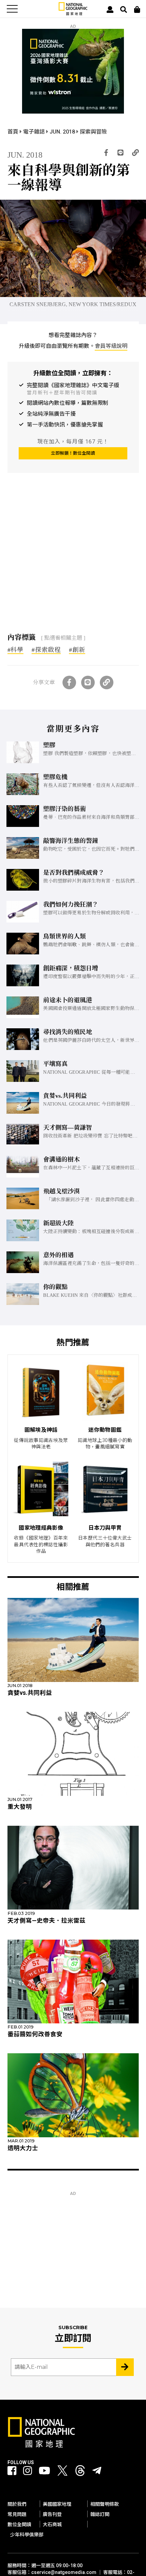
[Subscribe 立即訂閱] (125, 2367)
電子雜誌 (35, 132)
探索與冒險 (93, 132)
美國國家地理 (57, 2504)
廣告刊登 (52, 2514)
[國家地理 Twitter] (62, 2472)
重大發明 (20, 1807)
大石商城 (52, 2524)
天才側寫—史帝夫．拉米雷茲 (47, 1921)
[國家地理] (73, 14)
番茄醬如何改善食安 (35, 2034)
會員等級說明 (111, 346)
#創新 (77, 650)
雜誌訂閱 (100, 2514)
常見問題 (17, 2514)
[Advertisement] (58, 562)
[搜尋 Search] (124, 9)
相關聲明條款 (105, 2504)
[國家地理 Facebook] (12, 2471)
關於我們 (17, 2504)
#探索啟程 (46, 650)
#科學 (16, 650)
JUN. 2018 (63, 132)
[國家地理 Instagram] (28, 2471)
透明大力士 (23, 2148)
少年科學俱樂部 (27, 2535)
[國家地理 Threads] (80, 2472)
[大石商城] (137, 9)
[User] (110, 9)
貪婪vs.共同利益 (30, 1693)
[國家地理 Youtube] (44, 2471)
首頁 (14, 132)
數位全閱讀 (19, 2524)
